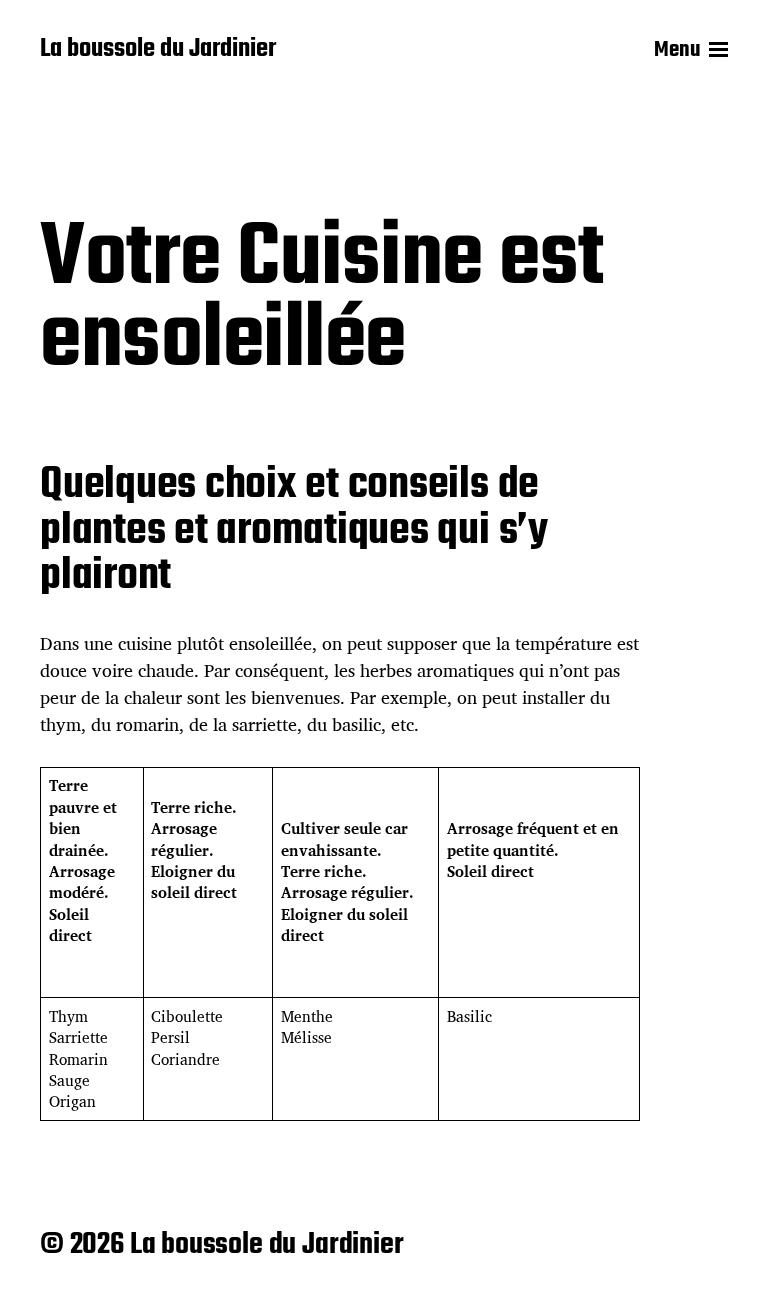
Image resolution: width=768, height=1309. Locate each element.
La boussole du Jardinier (158, 50)
